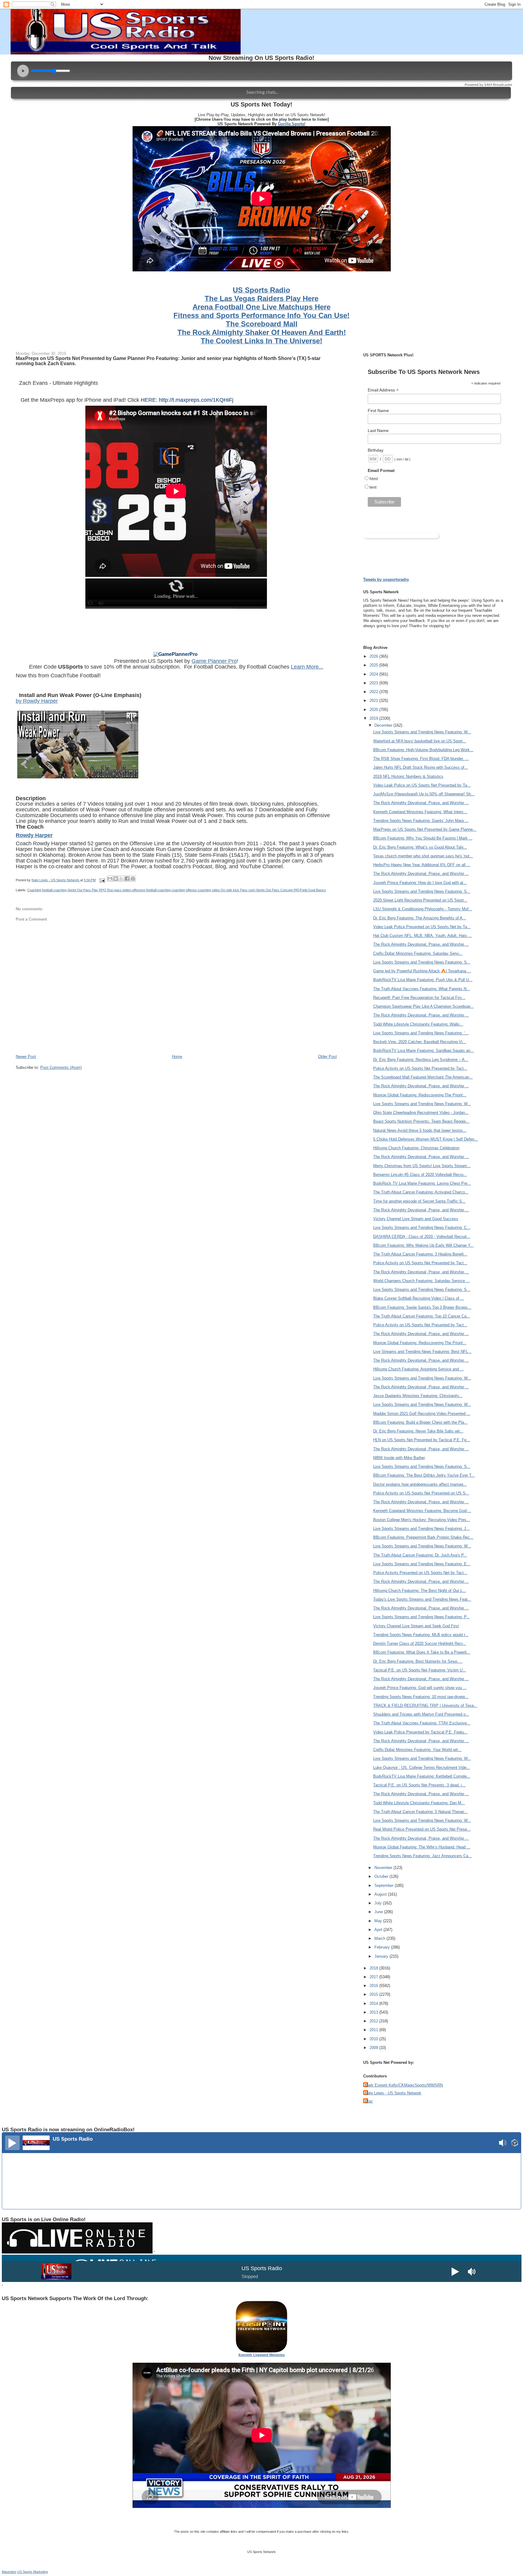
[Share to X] (121, 879)
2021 (374, 700)
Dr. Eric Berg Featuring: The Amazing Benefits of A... (420, 918)
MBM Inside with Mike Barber (399, 1458)
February (383, 1947)
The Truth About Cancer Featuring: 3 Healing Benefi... (420, 1254)
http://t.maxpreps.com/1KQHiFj (196, 400)
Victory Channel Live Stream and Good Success (416, 1219)
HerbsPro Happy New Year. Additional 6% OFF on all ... (422, 865)
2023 (374, 683)
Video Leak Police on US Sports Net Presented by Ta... (422, 785)
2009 (374, 2048)
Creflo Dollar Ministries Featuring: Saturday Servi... (418, 953)
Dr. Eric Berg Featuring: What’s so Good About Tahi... (420, 847)
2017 (374, 1977)
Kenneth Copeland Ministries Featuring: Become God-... (422, 1511)
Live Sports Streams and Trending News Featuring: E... (422, 1564)
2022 (374, 692)
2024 (374, 674)
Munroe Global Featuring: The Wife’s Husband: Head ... (422, 1847)
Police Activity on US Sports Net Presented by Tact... (420, 1068)
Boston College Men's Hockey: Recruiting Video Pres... (422, 1520)
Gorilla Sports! (292, 124)
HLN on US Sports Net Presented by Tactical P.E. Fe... (422, 1440)
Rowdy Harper (34, 835)
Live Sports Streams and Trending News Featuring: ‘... (421, 1033)
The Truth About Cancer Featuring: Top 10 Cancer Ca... (422, 1316)
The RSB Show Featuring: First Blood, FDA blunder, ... (421, 759)
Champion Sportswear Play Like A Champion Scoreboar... (423, 1006)
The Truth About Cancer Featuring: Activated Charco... (421, 1192)
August (381, 1894)
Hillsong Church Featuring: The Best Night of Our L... (420, 1591)
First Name (378, 411)
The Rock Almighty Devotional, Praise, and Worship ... (421, 803)
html (374, 479)
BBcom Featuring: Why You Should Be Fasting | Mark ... (423, 838)
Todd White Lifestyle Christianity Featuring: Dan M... (419, 1803)
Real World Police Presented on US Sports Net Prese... (422, 1829)
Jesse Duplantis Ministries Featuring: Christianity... (418, 1396)
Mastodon (9, 2572)
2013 (374, 2012)
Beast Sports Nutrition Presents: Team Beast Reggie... (421, 1121)
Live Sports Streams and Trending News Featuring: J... (421, 1529)
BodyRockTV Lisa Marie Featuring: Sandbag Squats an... (424, 1051)
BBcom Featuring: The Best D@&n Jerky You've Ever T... (424, 1475)
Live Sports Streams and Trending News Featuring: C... (422, 1227)
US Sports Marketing (33, 2572)
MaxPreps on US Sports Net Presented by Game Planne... (425, 829)
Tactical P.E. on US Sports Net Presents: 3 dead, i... (419, 1785)
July (379, 1903)
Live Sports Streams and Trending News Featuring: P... (421, 1617)
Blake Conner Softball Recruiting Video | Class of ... (419, 1298)
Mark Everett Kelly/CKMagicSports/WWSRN (404, 2085)
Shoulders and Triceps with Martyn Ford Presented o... (421, 1714)
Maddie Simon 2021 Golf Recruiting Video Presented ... (422, 1414)
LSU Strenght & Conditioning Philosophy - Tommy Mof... (423, 909)
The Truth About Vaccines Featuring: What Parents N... (422, 989)
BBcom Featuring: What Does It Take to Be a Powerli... (422, 1652)
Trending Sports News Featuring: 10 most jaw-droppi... (421, 1697)
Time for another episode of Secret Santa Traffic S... (419, 1201)
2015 (374, 1994)
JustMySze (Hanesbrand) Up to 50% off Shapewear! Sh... (424, 794)
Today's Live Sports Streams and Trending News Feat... (422, 1599)
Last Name (378, 430)
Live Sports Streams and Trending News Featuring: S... (422, 891)
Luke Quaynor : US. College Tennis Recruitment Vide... (422, 1768)
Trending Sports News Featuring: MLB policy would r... (421, 1635)
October (382, 1876)
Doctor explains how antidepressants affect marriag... (420, 1484)
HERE (148, 400)
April (379, 1930)
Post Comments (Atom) (61, 1067)
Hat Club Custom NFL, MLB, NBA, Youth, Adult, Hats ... (423, 936)
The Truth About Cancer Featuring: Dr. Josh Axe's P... (420, 1555)
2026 (374, 656)
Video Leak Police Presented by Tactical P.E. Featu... (420, 1732)
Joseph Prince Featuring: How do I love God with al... (420, 883)
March (380, 1938)
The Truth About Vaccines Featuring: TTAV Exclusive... (422, 1723)
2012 (374, 2021)
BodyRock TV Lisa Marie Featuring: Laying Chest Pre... (422, 1183)
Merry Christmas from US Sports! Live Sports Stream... (422, 1166)
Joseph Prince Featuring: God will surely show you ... (420, 1688)
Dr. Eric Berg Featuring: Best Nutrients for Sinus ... (418, 1661)
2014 (374, 2003)
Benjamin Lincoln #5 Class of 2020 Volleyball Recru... (420, 1175)
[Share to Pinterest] (133, 879)
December (384, 725)
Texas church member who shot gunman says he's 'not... (423, 856)
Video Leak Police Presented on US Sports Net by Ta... (422, 927)
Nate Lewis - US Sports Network (393, 2093)
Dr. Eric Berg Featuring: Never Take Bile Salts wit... (418, 1431)
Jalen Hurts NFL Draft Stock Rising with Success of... (421, 767)
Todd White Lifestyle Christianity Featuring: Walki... (418, 1024)
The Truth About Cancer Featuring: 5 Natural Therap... (420, 1812)
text (373, 487)
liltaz (369, 2101)
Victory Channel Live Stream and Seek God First (416, 1626)
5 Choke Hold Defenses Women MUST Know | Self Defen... (426, 1139)
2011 (374, 2030)
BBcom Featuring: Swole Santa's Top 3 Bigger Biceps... (422, 1307)
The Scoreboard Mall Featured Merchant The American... (423, 1077)
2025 (374, 665)
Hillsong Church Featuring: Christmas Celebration (416, 1148)
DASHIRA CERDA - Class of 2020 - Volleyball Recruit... (422, 1237)
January (382, 1956)
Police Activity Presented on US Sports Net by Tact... (420, 1573)
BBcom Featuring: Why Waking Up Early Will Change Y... (423, 1245)
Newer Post (26, 1057)
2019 (374, 718)
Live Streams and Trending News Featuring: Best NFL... (422, 1352)
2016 (374, 1986)
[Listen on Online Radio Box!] (515, 2144)
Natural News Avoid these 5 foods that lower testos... (420, 1130)
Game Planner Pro (214, 661)
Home (177, 1057)
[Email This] (110, 879)
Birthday (376, 450)
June (379, 1912)
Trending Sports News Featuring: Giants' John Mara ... (421, 821)
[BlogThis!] (116, 879)
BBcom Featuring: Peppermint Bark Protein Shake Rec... (423, 1537)
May (379, 1921)
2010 (374, 2039)
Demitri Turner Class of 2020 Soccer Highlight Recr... (420, 1643)
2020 (374, 710)
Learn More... (307, 667)
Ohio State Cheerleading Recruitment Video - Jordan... (421, 1113)
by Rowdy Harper (37, 701)
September (385, 1885)
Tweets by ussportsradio (386, 579)
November (384, 1868)
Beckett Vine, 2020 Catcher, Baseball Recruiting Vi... (420, 1042)
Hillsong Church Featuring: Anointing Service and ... (418, 1369)
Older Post (327, 1057)
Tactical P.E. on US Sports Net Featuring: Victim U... (420, 1670)
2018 (374, 1968)
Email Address (383, 390)
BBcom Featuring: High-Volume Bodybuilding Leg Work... (423, 750)
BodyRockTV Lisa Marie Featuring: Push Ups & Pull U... (423, 980)
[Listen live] (12, 2143)
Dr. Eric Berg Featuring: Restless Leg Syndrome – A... (421, 1060)
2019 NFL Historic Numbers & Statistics (408, 776)
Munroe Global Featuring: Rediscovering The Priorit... (420, 1095)
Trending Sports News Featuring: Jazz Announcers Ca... (423, 1856)
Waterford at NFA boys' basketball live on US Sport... (420, 741)
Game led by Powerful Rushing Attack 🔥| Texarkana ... (422, 971)
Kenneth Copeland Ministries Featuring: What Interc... (420, 812)
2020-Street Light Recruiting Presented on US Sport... (420, 900)
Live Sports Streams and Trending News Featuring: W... (422, 732)
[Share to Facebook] (127, 879)
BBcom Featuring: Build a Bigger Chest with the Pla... (420, 1422)
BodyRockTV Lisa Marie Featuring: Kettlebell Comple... (422, 1776)
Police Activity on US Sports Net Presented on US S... (421, 1493)
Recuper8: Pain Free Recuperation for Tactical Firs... (419, 998)
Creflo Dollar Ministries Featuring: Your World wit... (417, 1750)
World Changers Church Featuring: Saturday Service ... (421, 1281)
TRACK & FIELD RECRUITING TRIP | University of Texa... (425, 1705)
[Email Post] (102, 880)
